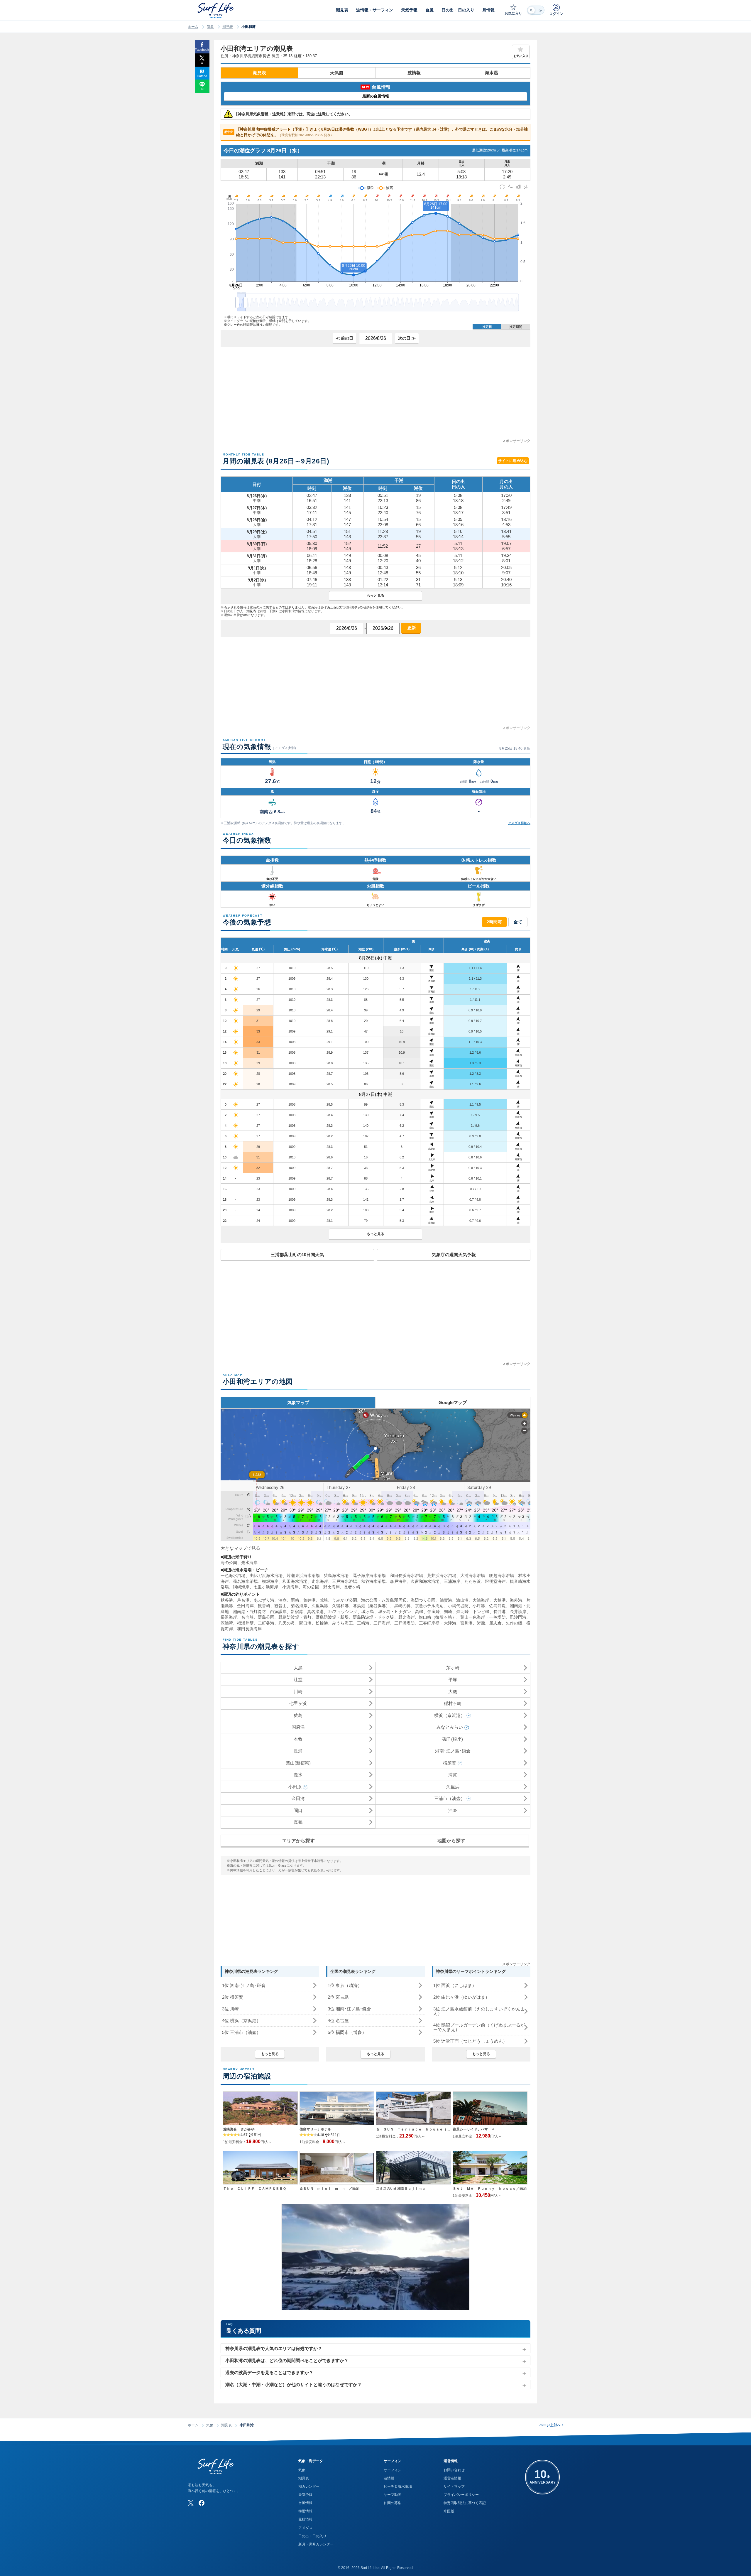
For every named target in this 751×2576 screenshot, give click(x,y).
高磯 (419, 1612)
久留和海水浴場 (425, 1581)
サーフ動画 (393, 2495)
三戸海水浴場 (345, 1581)
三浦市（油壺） (450, 1798)
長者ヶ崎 (352, 1587)
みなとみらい (450, 1727)
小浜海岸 (290, 1587)
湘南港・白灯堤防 (249, 1612)
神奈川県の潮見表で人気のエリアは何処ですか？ (274, 2348)
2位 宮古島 (338, 1997)
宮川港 (466, 1623)
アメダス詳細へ (519, 823)
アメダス (305, 2528)
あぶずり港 (264, 1600)
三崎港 (363, 1623)
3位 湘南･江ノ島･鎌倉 (349, 2009)
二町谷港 (266, 1623)
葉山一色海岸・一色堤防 (483, 1617)
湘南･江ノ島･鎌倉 (453, 1751)
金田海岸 (245, 1606)
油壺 (283, 1600)
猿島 (298, 1715)
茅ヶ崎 (453, 1668)
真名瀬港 (315, 1612)
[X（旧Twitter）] (191, 2503)
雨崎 (295, 1600)
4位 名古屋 (338, 2021)
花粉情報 (305, 2519)
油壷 (453, 1810)
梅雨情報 (305, 2511)
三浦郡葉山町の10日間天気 (297, 1255)
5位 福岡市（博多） (347, 2032)
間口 (298, 1810)
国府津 (298, 1727)
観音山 (280, 1606)
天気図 (337, 73)
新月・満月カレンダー (316, 2544)
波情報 (414, 73)
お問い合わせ (454, 2470)
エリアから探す (298, 1841)
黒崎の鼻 (402, 1606)
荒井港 (309, 1600)
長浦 (298, 1751)
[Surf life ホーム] (216, 10)
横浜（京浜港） (450, 1715)
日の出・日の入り (312, 2536)
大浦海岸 (481, 1600)
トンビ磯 (481, 1612)
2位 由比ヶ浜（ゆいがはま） (461, 1997)
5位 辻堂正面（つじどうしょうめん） (470, 2041)
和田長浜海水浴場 (406, 1575)
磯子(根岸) (453, 1739)
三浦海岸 (452, 1581)
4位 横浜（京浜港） (241, 2021)
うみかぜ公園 (345, 1600)
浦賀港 (446, 1600)
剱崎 (448, 1612)
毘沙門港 (518, 1617)
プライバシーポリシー (461, 2495)
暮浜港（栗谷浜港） (372, 1606)
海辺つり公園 (423, 1600)
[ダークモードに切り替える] (536, 10)
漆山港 (462, 1600)
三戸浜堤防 (405, 1623)
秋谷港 (227, 1600)
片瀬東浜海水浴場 (303, 1575)
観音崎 (264, 1606)
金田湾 (298, 1798)
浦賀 (453, 1775)
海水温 (492, 73)
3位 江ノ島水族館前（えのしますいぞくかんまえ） (479, 2011)
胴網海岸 (241, 1587)
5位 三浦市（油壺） (241, 2032)
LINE (202, 89)
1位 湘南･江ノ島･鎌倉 (244, 1985)
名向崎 (247, 1617)
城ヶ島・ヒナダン (395, 1612)
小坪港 (479, 1606)
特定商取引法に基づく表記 (465, 2503)
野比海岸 (331, 1587)
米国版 (449, 2511)
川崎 (298, 1692)
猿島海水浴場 (336, 1575)
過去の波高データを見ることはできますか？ (269, 2372)
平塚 (453, 1680)
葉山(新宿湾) (298, 1763)
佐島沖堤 (497, 1606)
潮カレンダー (309, 2486)
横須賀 (450, 1763)
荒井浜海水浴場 (442, 1575)
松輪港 (322, 1623)
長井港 (500, 1612)
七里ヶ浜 (298, 1703)
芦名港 (243, 1600)
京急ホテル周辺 (429, 1606)
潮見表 (228, 27)
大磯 (453, 1692)
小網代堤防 (458, 1606)
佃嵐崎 (434, 1612)
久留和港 (340, 1606)
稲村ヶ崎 (453, 1703)
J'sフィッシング (342, 1612)
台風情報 (305, 2503)
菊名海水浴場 (245, 1581)
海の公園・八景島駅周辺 (384, 1600)
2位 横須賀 (233, 1997)
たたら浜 (473, 1581)
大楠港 (500, 1600)
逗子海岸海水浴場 (369, 1575)
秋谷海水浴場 (374, 1581)
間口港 (305, 1623)
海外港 (516, 1600)
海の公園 (229, 1563)
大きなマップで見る (240, 1548)
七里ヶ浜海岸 (266, 1587)
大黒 (298, 1668)
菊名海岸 (299, 1606)
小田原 (295, 1787)
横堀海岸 (270, 1581)
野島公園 (266, 1617)
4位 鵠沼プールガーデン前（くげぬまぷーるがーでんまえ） (479, 2027)
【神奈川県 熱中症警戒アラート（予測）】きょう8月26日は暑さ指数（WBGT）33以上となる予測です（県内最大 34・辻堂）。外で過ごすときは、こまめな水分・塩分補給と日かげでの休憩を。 (376, 132)
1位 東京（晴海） (345, 1985)
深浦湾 (227, 1623)
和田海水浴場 (295, 1581)
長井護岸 (518, 1612)
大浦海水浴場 (473, 1575)
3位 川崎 (230, 2009)
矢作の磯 (514, 1623)
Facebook (202, 50)
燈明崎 (462, 1612)
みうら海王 (342, 1623)
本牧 (298, 1739)
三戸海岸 (382, 1623)
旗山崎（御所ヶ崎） (438, 1617)
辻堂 (298, 1680)
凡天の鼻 (287, 1623)
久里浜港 (320, 1606)
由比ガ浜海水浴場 (266, 1575)
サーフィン (393, 2470)
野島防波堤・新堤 (332, 1617)
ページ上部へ (551, 2425)
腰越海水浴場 (501, 1575)
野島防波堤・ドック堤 (374, 1617)
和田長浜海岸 (249, 1629)
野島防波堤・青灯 (295, 1617)
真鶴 (298, 1822)
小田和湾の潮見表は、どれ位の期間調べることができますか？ (287, 2360)
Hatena (202, 76)
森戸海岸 (398, 1581)
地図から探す (451, 1841)
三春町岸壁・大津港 (438, 1623)
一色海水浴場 (233, 1575)
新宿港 (297, 1612)
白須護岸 (278, 1612)
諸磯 (481, 1623)
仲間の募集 (393, 2503)
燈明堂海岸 (495, 1581)
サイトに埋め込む (513, 461)
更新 (411, 628)
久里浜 (453, 1787)
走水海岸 (249, 1563)
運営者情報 (452, 2478)
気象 (210, 27)
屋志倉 (495, 1623)
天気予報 (305, 2495)
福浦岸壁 (245, 1623)
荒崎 (324, 1600)
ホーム (193, 27)
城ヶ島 (368, 1612)
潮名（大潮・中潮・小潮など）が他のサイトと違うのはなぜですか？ (294, 2384)
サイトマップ (454, 2486)
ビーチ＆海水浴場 (398, 2486)
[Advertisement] (375, 397)
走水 (298, 1775)
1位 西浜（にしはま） (455, 1985)
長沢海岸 (229, 1617)
